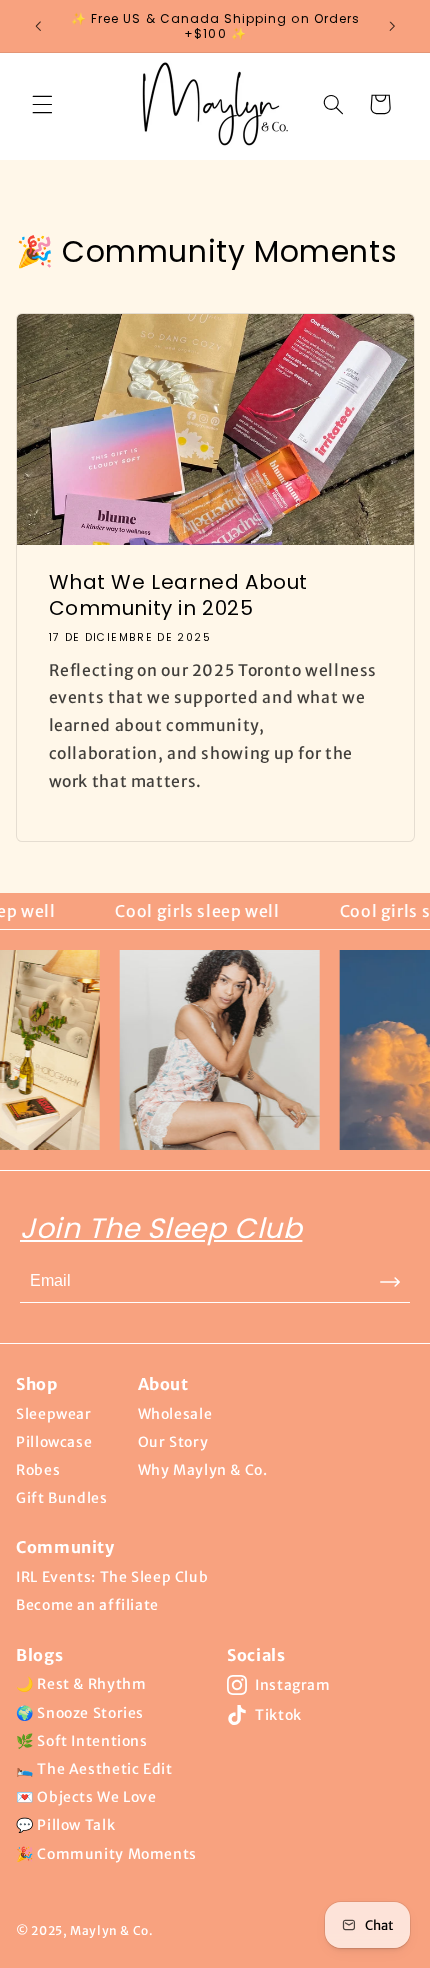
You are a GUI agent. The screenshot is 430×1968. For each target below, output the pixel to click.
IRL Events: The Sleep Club (112, 1577)
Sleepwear (54, 1414)
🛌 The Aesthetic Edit (94, 1769)
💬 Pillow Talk (65, 1825)
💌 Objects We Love (86, 1797)
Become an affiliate (87, 1605)
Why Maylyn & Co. (203, 1470)
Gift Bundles (62, 1498)
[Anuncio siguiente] (392, 26)
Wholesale (175, 1414)
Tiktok (278, 1715)
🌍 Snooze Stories (80, 1713)
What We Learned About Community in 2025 (178, 595)
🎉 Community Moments (106, 1854)
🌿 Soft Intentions (82, 1741)
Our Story (173, 1442)
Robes (38, 1470)
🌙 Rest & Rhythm (81, 1684)
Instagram (293, 1685)
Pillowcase (54, 1442)
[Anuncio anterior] (38, 26)
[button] (42, 104)
